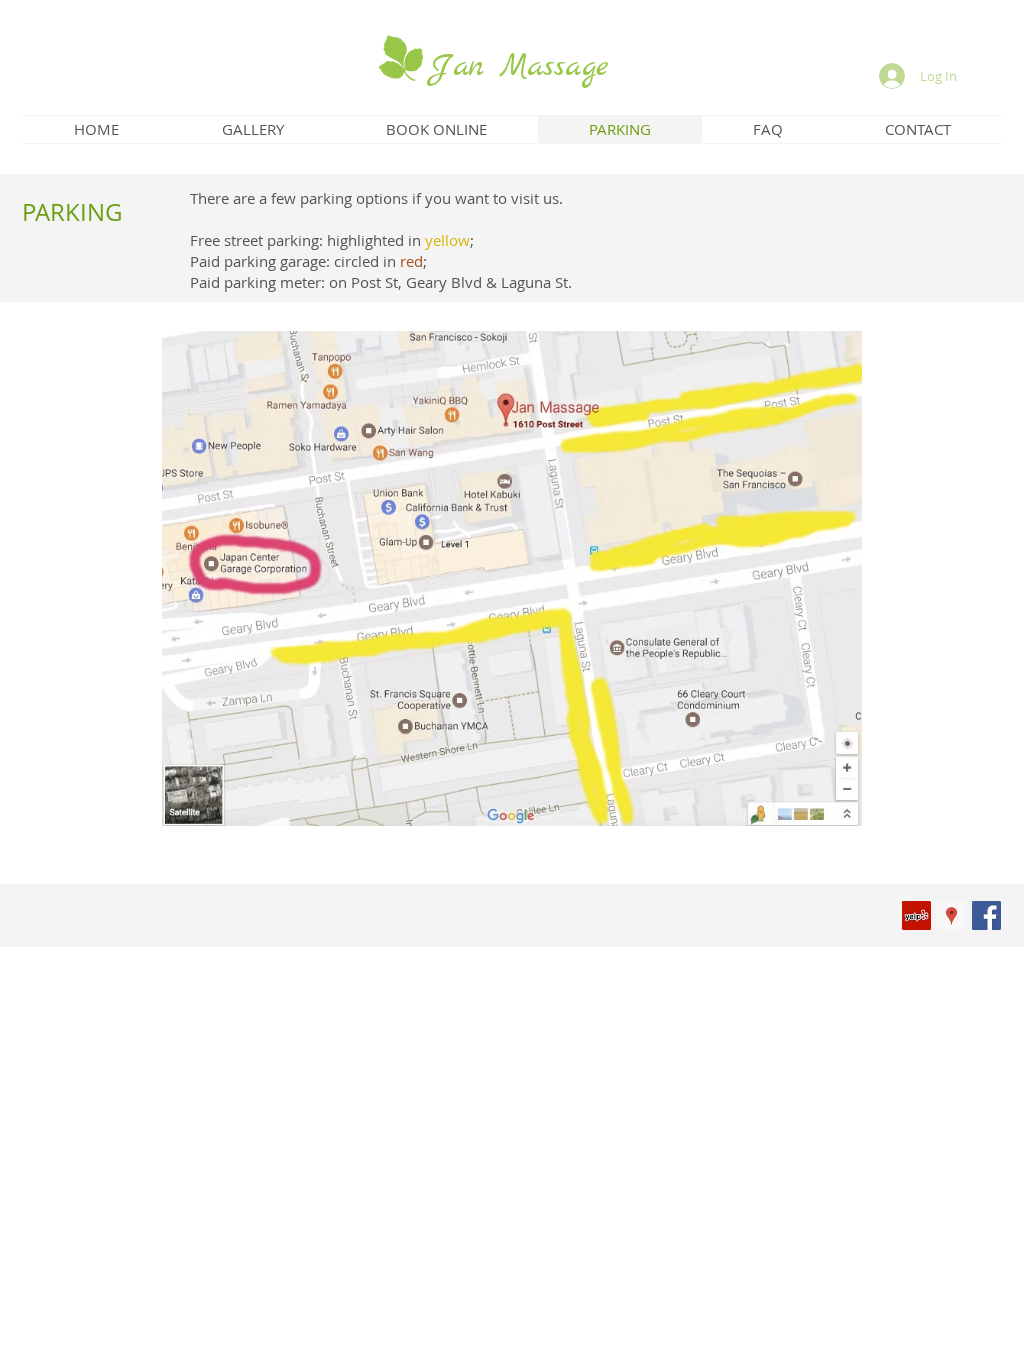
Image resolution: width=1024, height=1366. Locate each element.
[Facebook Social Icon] (986, 915)
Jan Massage (519, 67)
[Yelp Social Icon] (916, 915)
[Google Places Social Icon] (951, 915)
